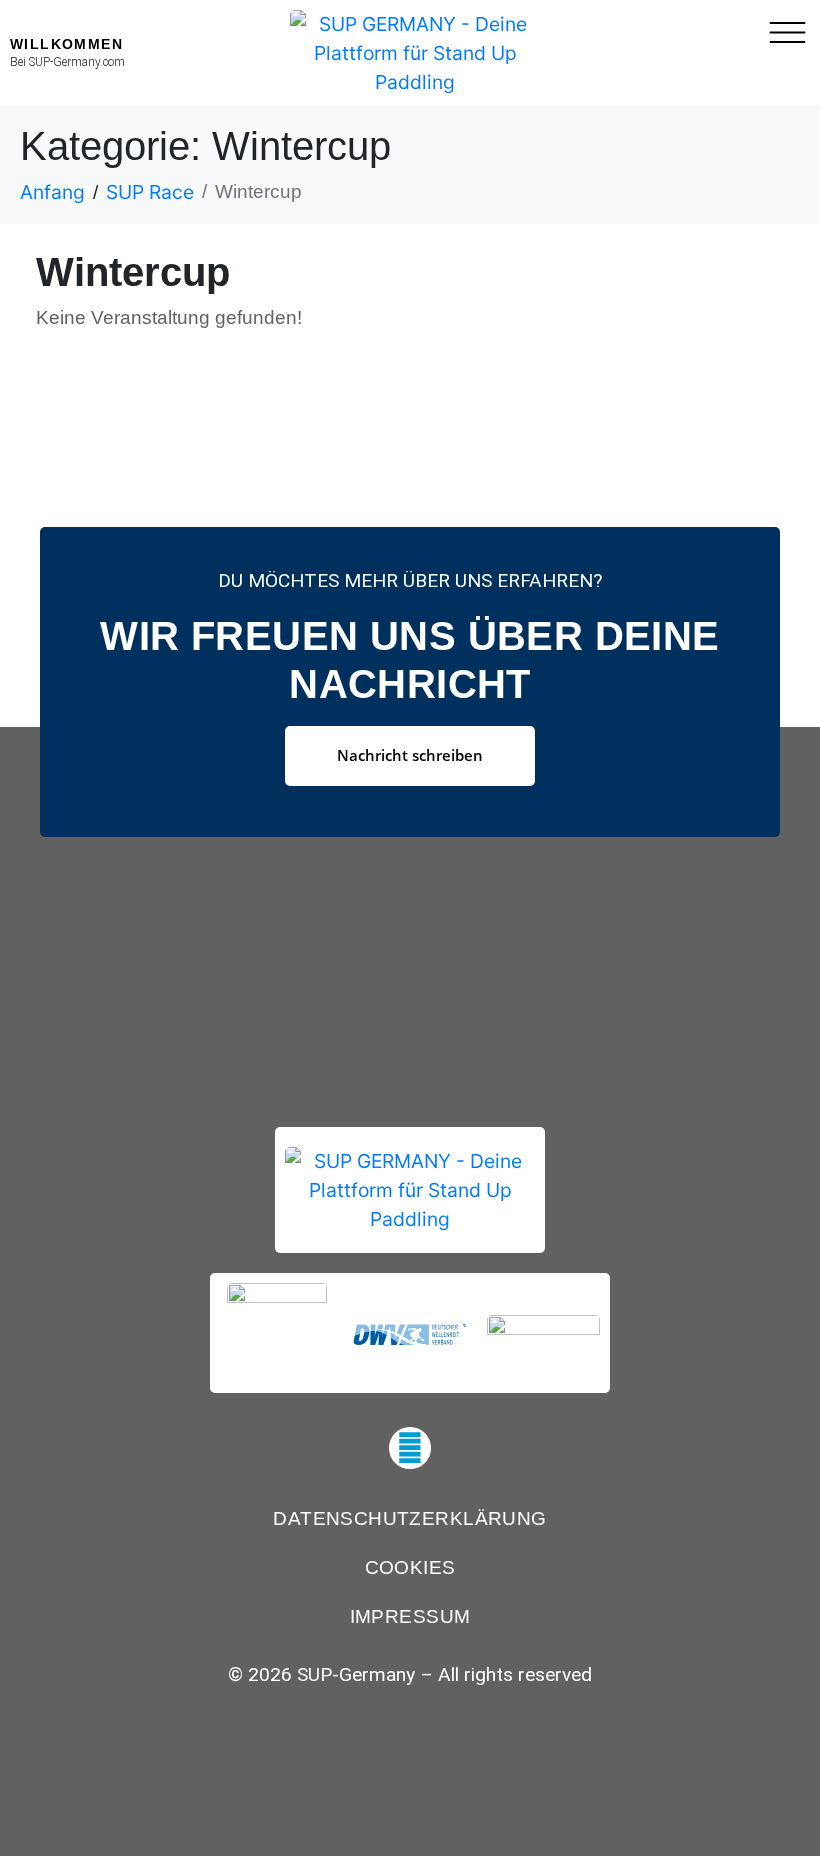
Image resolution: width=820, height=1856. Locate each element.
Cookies (410, 1567)
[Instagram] (410, 1448)
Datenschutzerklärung (409, 1518)
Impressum (410, 1616)
